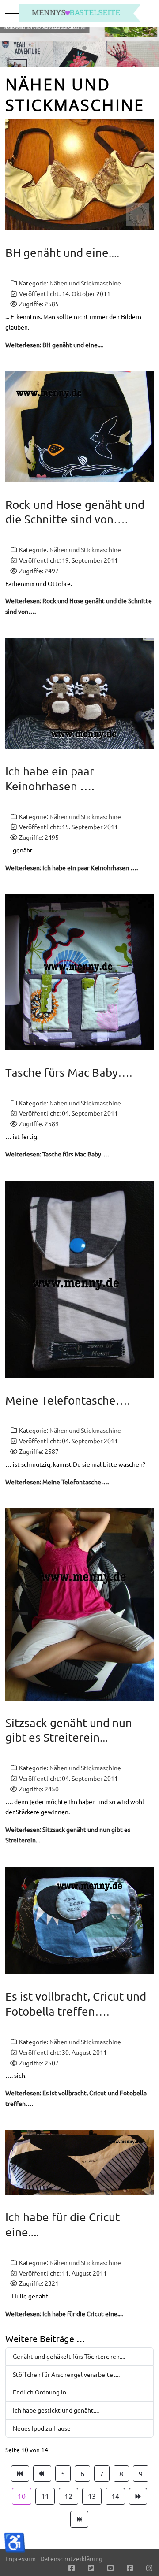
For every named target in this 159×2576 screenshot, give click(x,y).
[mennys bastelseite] (79, 13)
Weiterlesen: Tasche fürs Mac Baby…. (57, 1154)
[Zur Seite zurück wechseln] (42, 2474)
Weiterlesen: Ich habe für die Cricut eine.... (64, 2313)
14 (115, 2496)
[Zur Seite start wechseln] (20, 2474)
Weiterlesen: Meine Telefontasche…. (57, 1482)
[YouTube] (110, 2568)
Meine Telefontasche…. (68, 1400)
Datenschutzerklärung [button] (71, 2558)
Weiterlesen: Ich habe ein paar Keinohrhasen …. (72, 867)
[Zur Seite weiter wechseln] (138, 2496)
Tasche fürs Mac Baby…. (69, 1073)
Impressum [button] (21, 2558)
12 (68, 2496)
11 (45, 2496)
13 (92, 2496)
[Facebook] (72, 2568)
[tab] (75, 48)
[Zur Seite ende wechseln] (79, 2519)
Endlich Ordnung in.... (42, 2392)
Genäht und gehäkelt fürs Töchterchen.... (69, 2356)
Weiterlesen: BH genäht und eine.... (54, 345)
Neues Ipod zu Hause (42, 2428)
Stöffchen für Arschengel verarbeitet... (66, 2374)
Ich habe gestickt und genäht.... (56, 2410)
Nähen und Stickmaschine (85, 283)
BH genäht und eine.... (62, 253)
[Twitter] (91, 2568)
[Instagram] (149, 2568)
